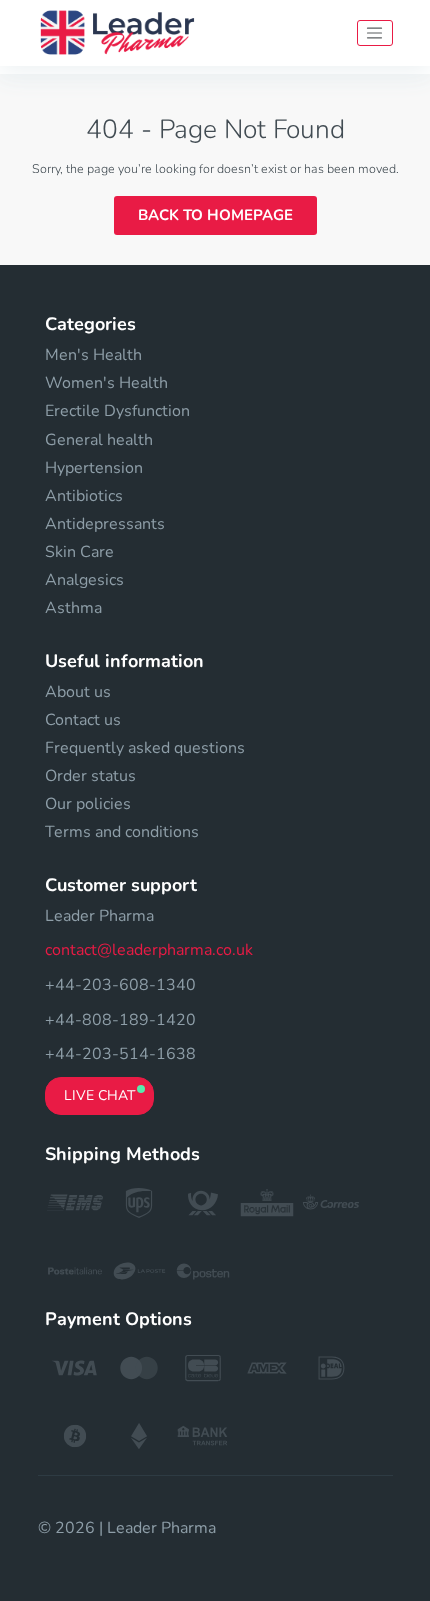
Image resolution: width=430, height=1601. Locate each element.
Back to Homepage (215, 215)
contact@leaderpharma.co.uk (149, 950)
